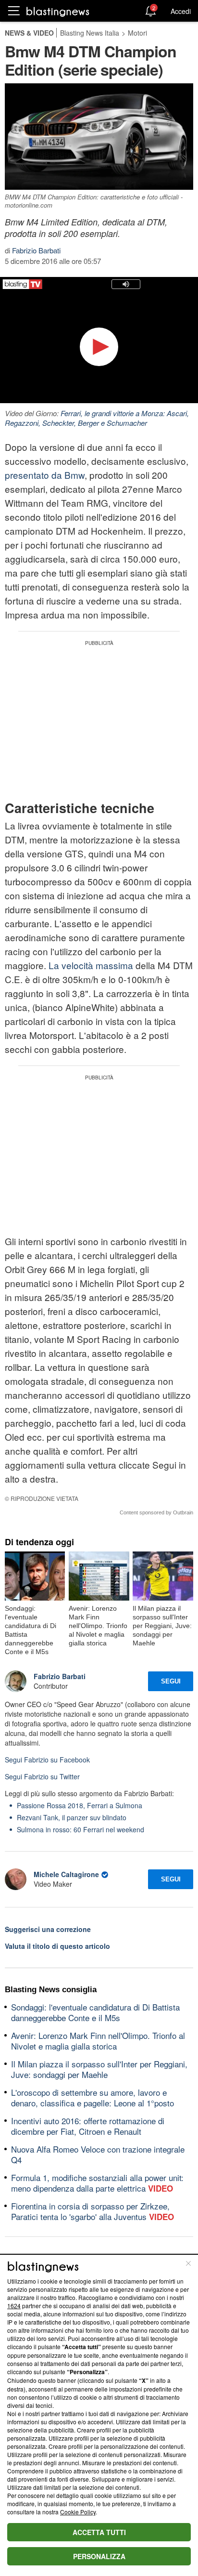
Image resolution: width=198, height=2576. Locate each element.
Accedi (181, 11)
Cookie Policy (78, 2512)
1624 (14, 2306)
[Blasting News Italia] (58, 11)
